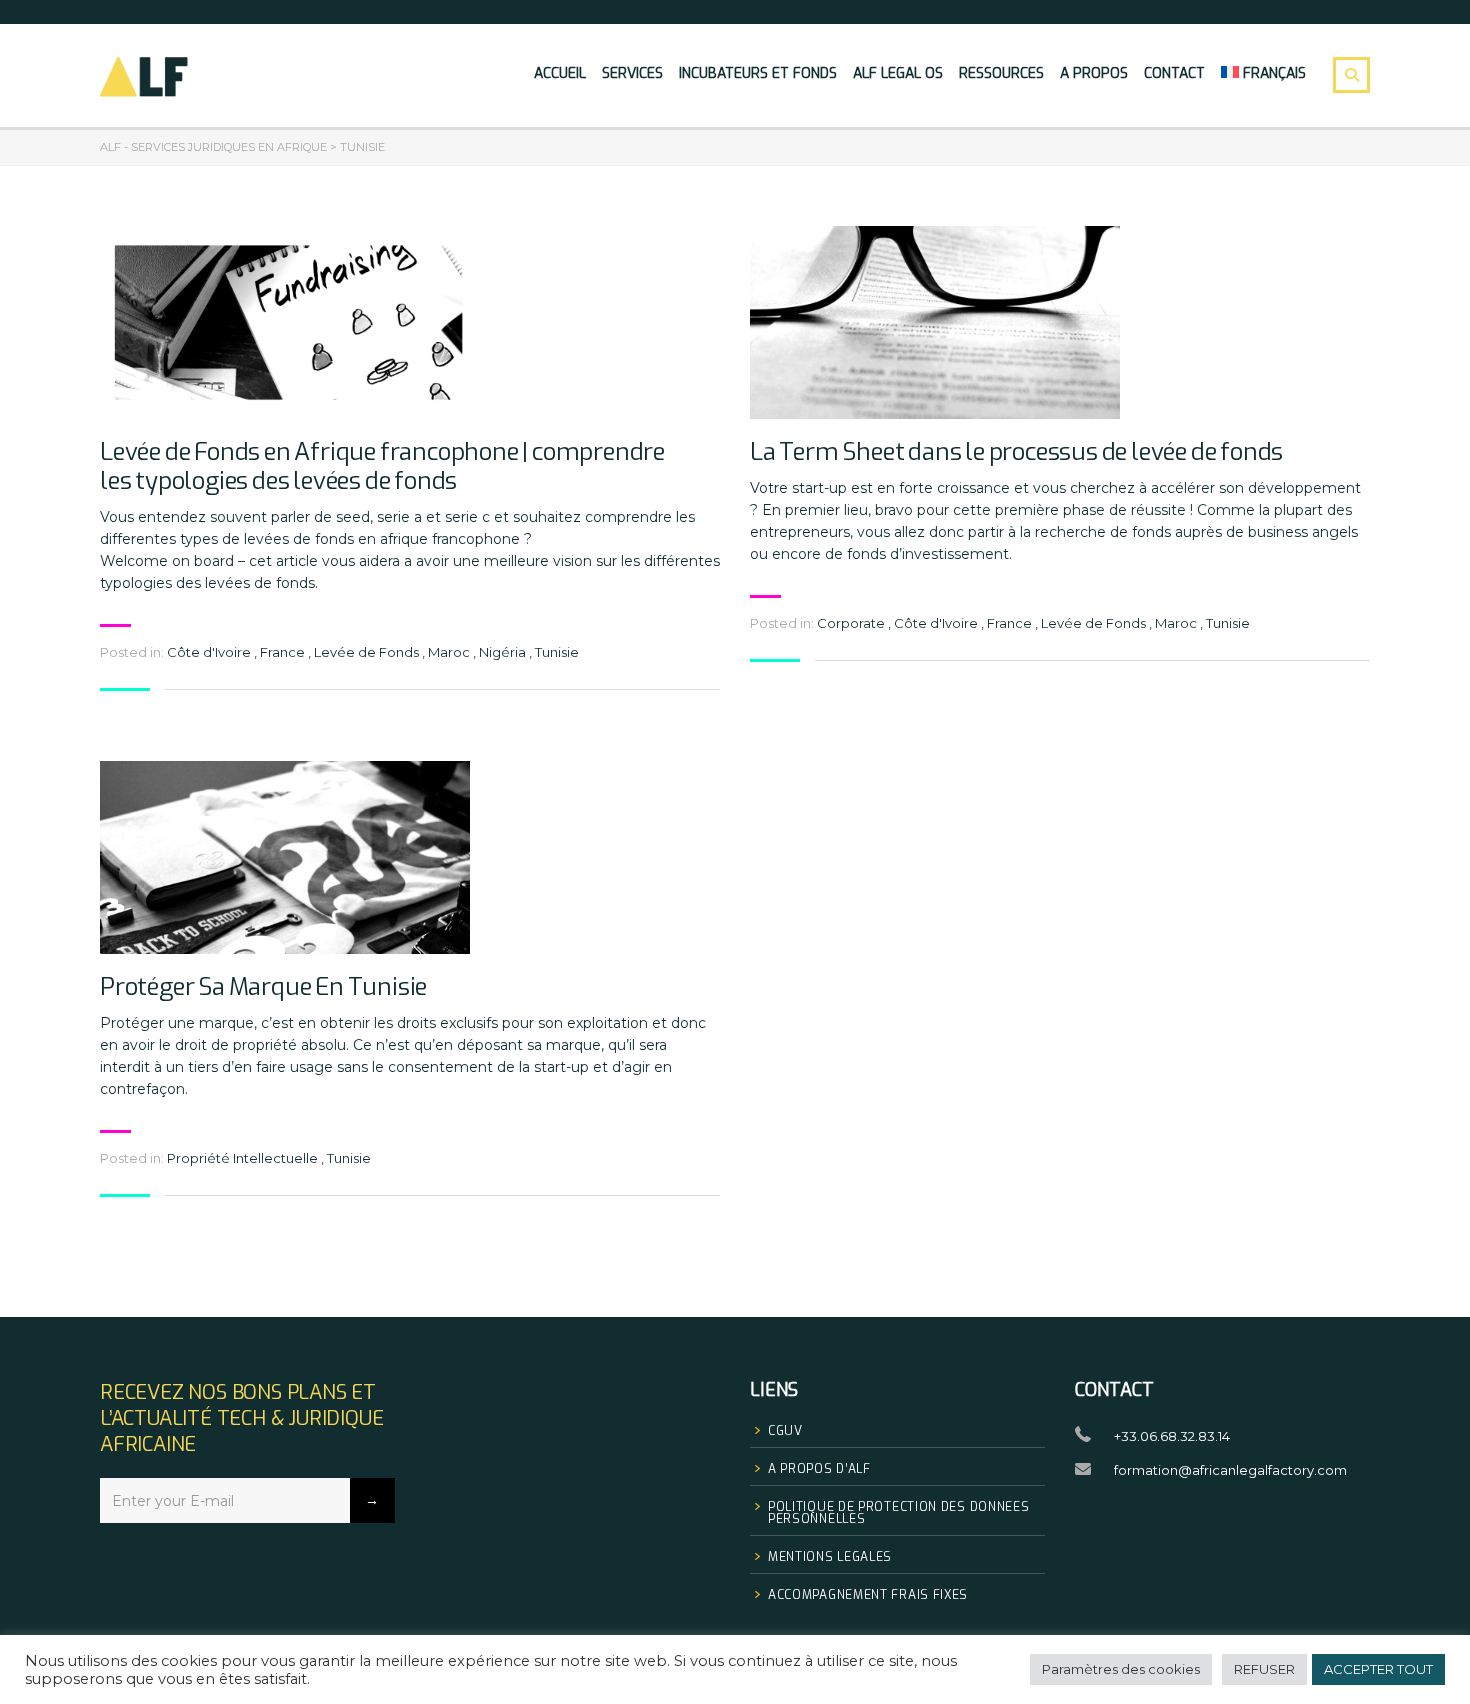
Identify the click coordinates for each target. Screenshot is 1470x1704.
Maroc (449, 652)
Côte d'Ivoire (209, 652)
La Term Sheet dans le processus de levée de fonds (1016, 452)
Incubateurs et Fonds (758, 73)
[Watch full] (285, 322)
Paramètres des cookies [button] (1121, 1669)
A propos (1094, 73)
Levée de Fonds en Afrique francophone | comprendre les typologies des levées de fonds (382, 467)
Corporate (851, 623)
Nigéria (502, 652)
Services (632, 73)
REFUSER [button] (1264, 1669)
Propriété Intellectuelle (242, 1158)
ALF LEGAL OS (898, 73)
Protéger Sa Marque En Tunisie (263, 987)
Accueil (560, 73)
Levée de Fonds (366, 652)
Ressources (1001, 73)
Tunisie (557, 652)
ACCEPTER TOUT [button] (1378, 1669)
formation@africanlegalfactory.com (1230, 1470)
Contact (1174, 73)
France (282, 652)
